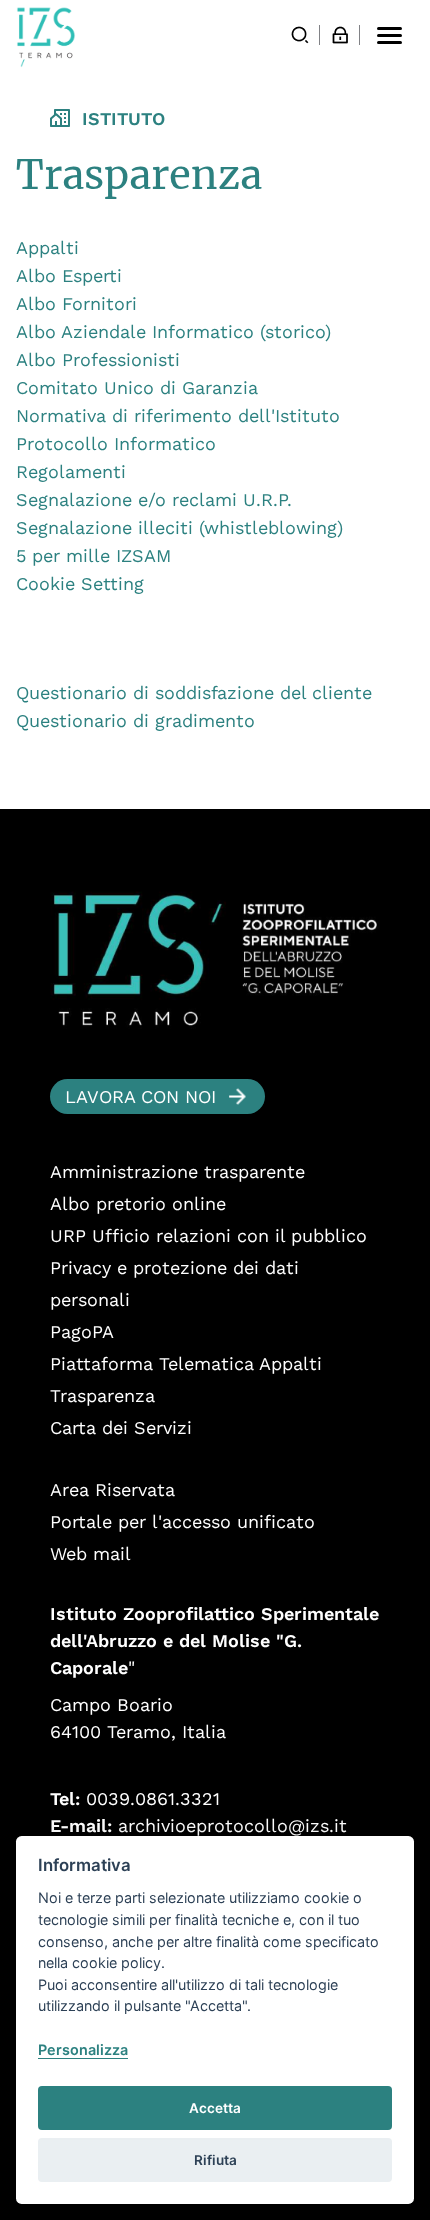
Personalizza (83, 2049)
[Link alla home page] (46, 37)
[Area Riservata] (340, 35)
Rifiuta (215, 2160)
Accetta (215, 2108)
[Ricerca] (300, 35)
